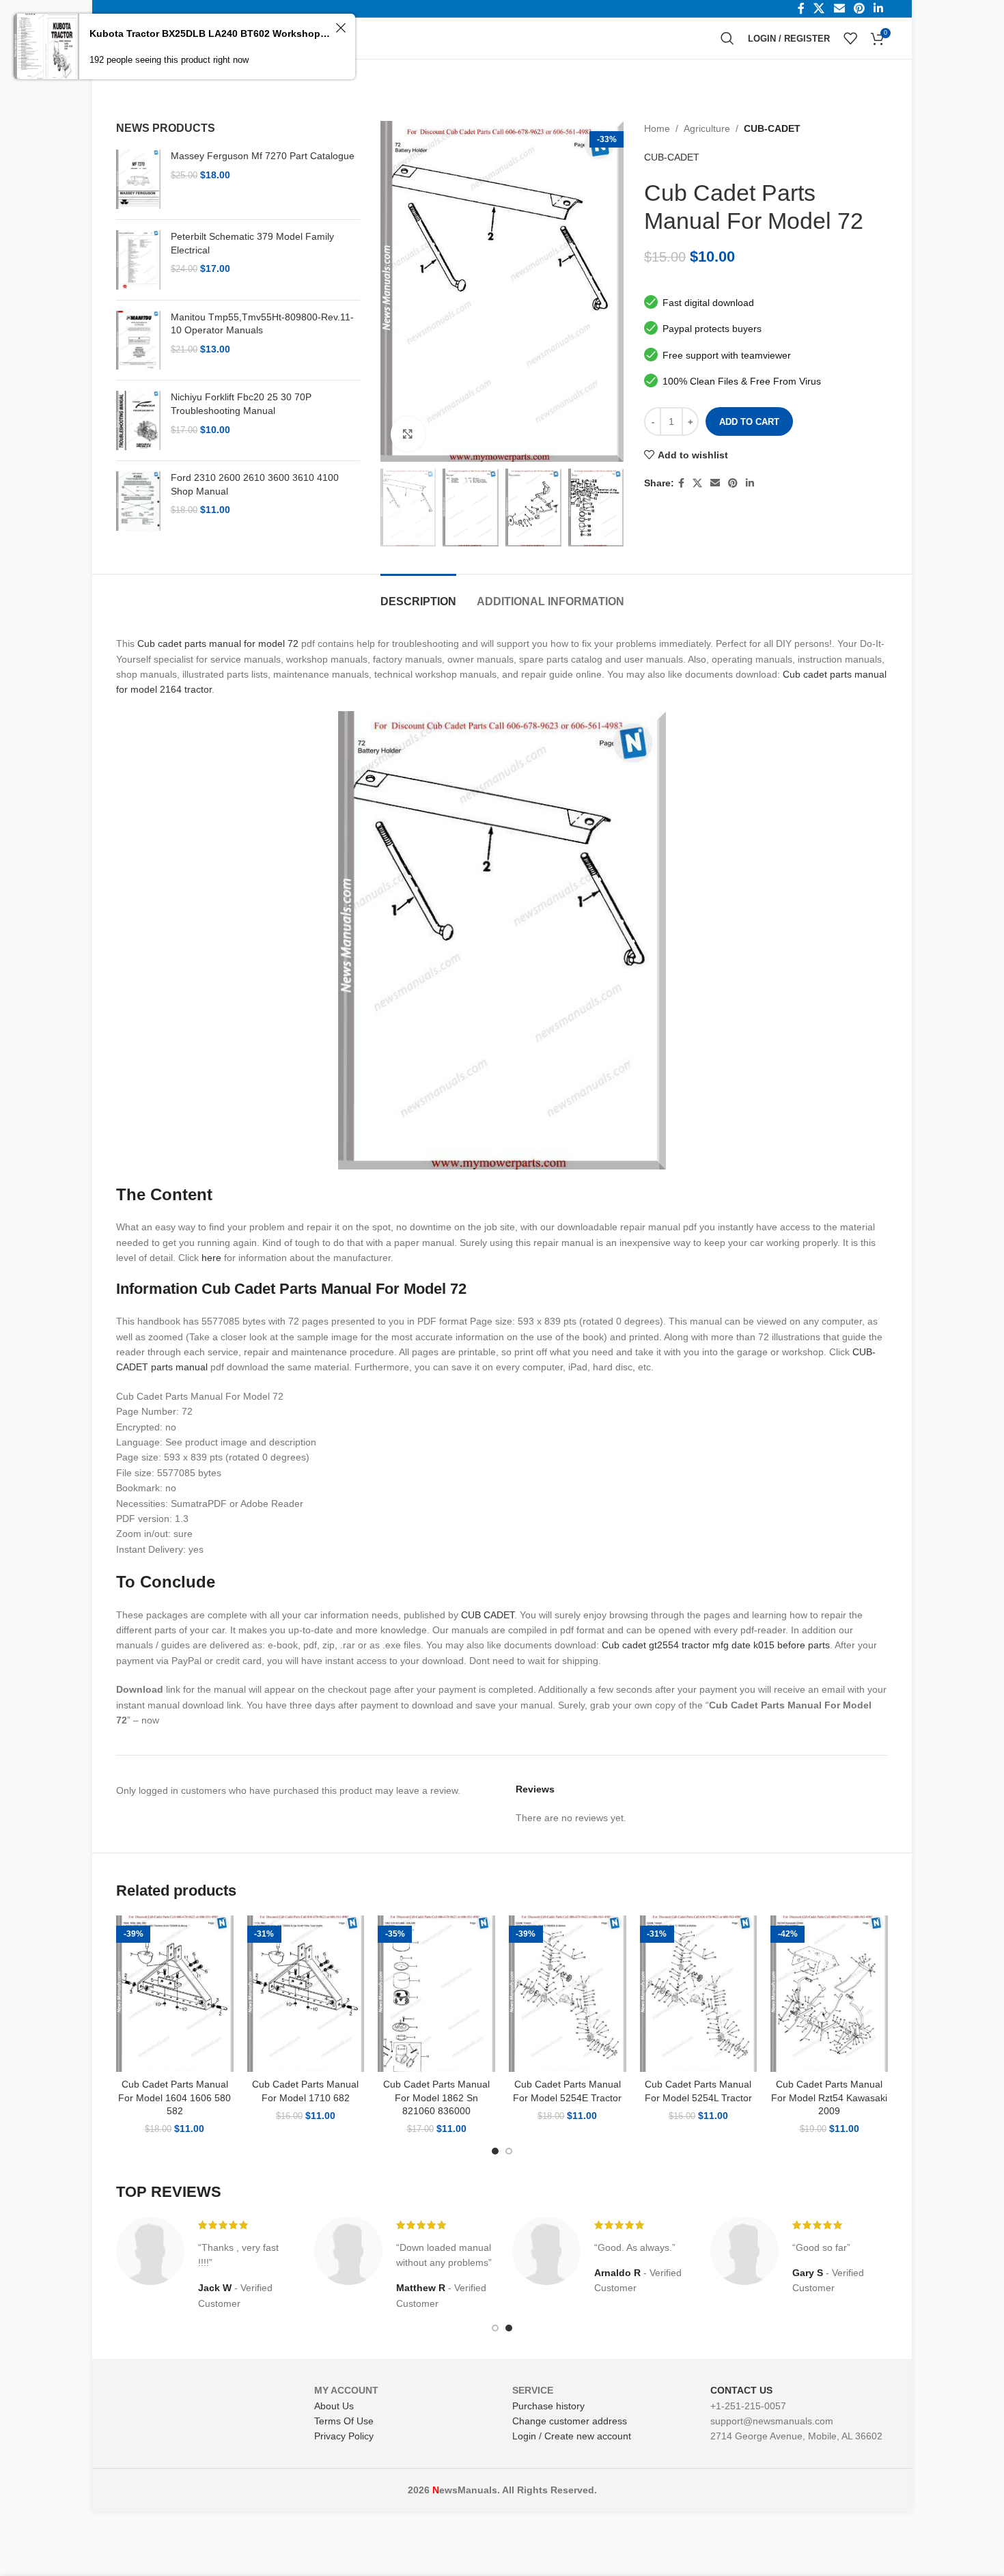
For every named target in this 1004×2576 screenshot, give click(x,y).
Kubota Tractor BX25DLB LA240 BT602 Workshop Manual (210, 33)
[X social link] (697, 483)
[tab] (418, 595)
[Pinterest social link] (733, 483)
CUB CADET (488, 1615)
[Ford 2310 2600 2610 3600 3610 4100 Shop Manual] (138, 501)
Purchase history (548, 2406)
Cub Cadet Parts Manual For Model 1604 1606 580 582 (175, 2097)
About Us (334, 2406)
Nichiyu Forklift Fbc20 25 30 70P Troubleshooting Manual (241, 404)
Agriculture (707, 128)
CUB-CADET (772, 128)
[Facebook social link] (681, 483)
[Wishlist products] (850, 38)
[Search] (727, 38)
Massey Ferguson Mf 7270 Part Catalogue (263, 156)
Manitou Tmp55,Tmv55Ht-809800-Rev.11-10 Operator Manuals (262, 324)
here (211, 1258)
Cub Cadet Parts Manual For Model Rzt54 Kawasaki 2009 (829, 2097)
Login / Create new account (572, 2436)
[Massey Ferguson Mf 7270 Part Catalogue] (138, 179)
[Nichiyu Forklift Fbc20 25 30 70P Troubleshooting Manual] (138, 420)
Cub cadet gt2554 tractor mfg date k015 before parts (716, 1645)
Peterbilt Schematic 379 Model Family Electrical (252, 243)
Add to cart (749, 422)
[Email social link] (715, 483)
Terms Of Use (344, 2421)
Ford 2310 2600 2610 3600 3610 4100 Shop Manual (255, 484)
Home (657, 128)
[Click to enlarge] (408, 434)
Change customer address (570, 2421)
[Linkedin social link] (750, 483)
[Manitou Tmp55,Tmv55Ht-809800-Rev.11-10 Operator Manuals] (138, 341)
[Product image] (175, 1994)
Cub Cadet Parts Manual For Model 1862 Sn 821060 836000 (436, 2097)
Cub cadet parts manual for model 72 (218, 643)
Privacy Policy (344, 2436)
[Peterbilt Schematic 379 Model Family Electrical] (138, 260)
